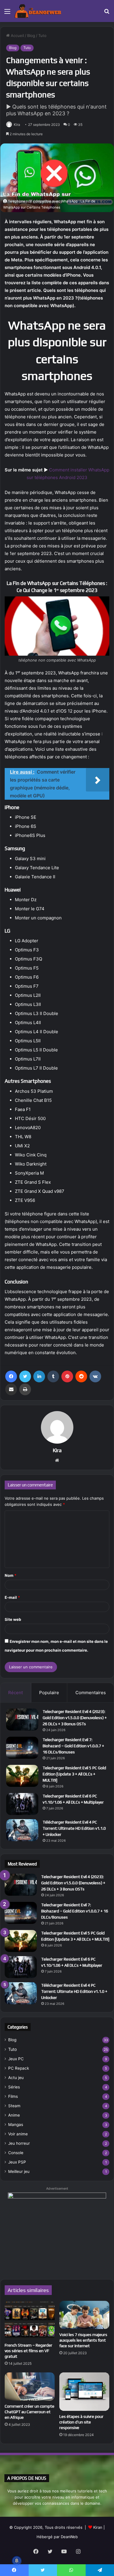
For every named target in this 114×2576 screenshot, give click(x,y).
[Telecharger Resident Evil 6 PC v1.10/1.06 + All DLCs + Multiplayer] (22, 1804)
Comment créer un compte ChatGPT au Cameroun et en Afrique (30, 2412)
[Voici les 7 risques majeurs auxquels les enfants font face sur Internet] (84, 2315)
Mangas (16, 2125)
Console (16, 2153)
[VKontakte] (95, 1376)
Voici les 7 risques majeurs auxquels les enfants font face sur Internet (83, 2340)
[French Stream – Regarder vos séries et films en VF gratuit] (30, 2320)
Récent (15, 1693)
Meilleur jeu (19, 2171)
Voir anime (18, 2134)
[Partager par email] (11, 1389)
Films (13, 2096)
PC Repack (19, 2068)
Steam (14, 2106)
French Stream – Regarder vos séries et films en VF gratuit (28, 2351)
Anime (14, 2115)
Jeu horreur (19, 2143)
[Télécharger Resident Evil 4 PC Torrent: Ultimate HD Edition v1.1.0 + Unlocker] (22, 1830)
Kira (17, 125)
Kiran (98, 2527)
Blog (31, 35)
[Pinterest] (67, 1376)
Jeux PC (16, 2059)
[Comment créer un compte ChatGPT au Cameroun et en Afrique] (30, 2386)
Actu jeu (16, 2078)
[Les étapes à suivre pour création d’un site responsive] (84, 2392)
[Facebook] (11, 1376)
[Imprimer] (25, 1389)
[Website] (57, 1460)
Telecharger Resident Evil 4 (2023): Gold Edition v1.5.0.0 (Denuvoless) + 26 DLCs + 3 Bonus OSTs (75, 1718)
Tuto (42, 35)
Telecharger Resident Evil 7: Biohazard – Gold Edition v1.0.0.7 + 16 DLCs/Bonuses (73, 1746)
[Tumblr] (53, 1376)
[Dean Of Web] (38, 11)
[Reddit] (81, 1376)
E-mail (12, 1597)
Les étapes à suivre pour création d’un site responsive (81, 2422)
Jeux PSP (17, 2162)
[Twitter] (25, 1376)
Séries (14, 2087)
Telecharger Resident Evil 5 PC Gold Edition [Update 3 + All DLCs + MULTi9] (74, 1774)
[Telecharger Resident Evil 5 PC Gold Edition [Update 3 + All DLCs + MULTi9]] (22, 1776)
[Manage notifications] (17, 2561)
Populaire (49, 1693)
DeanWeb (69, 2537)
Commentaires (91, 1693)
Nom (11, 1575)
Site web (13, 1619)
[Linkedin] (39, 1376)
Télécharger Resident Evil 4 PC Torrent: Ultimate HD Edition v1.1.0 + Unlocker (74, 1828)
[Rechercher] (107, 13)
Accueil (17, 35)
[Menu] (7, 13)
